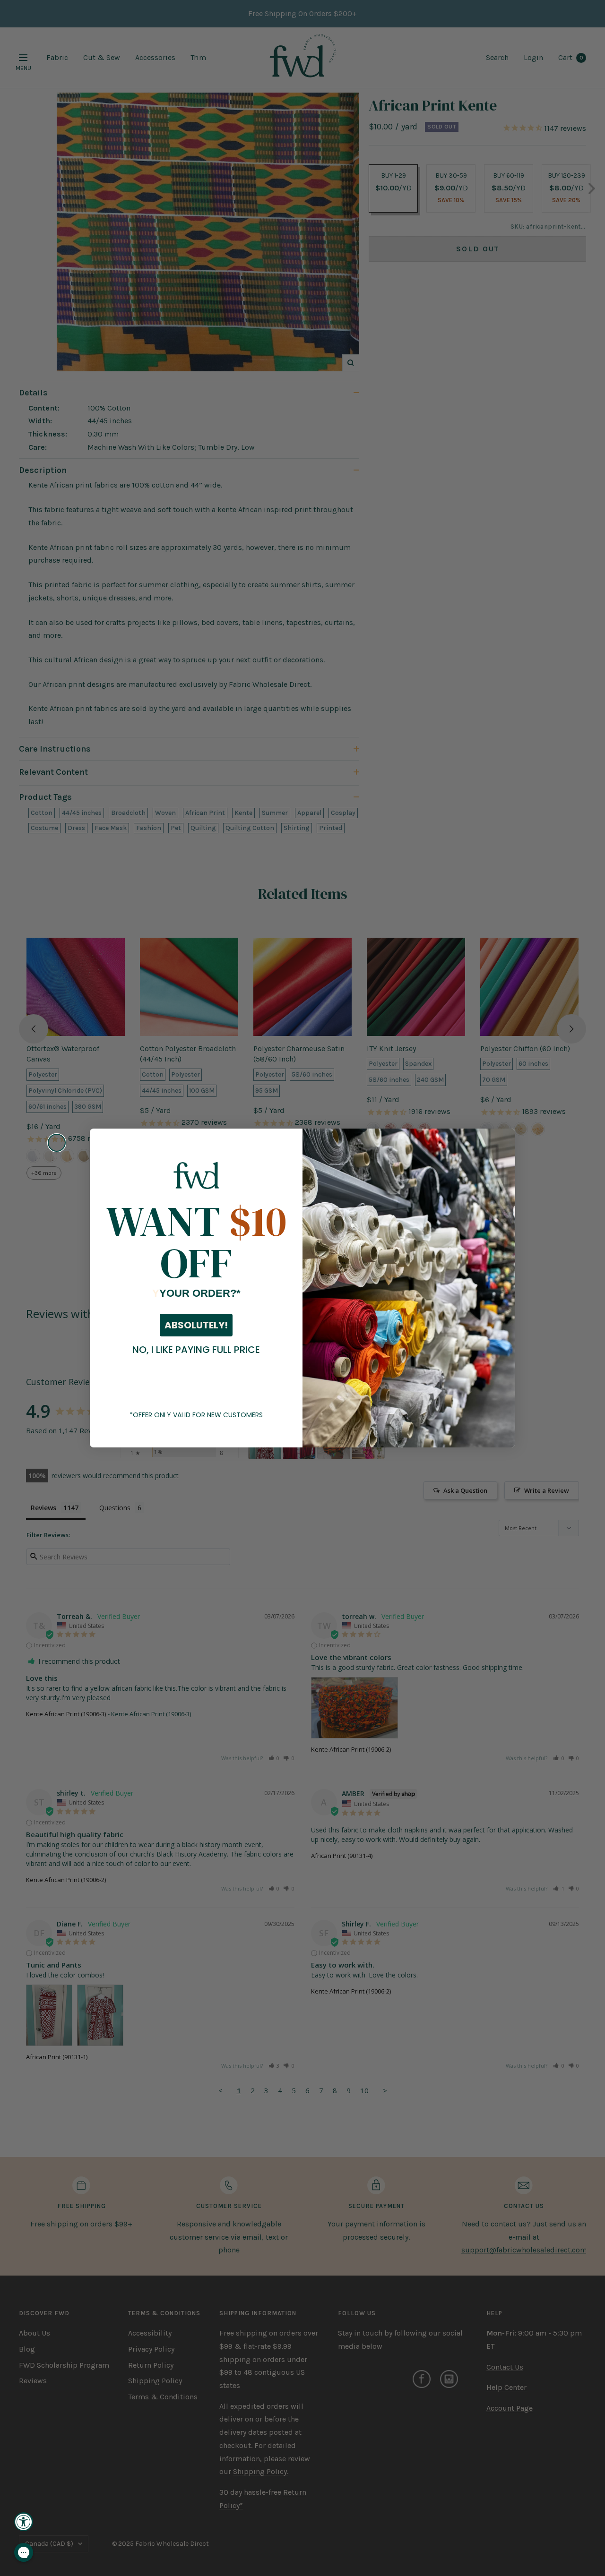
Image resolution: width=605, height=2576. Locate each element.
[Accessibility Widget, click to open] (24, 2522)
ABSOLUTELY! (196, 1325)
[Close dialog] (57, 1143)
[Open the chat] (24, 2552)
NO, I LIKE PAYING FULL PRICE (196, 1350)
